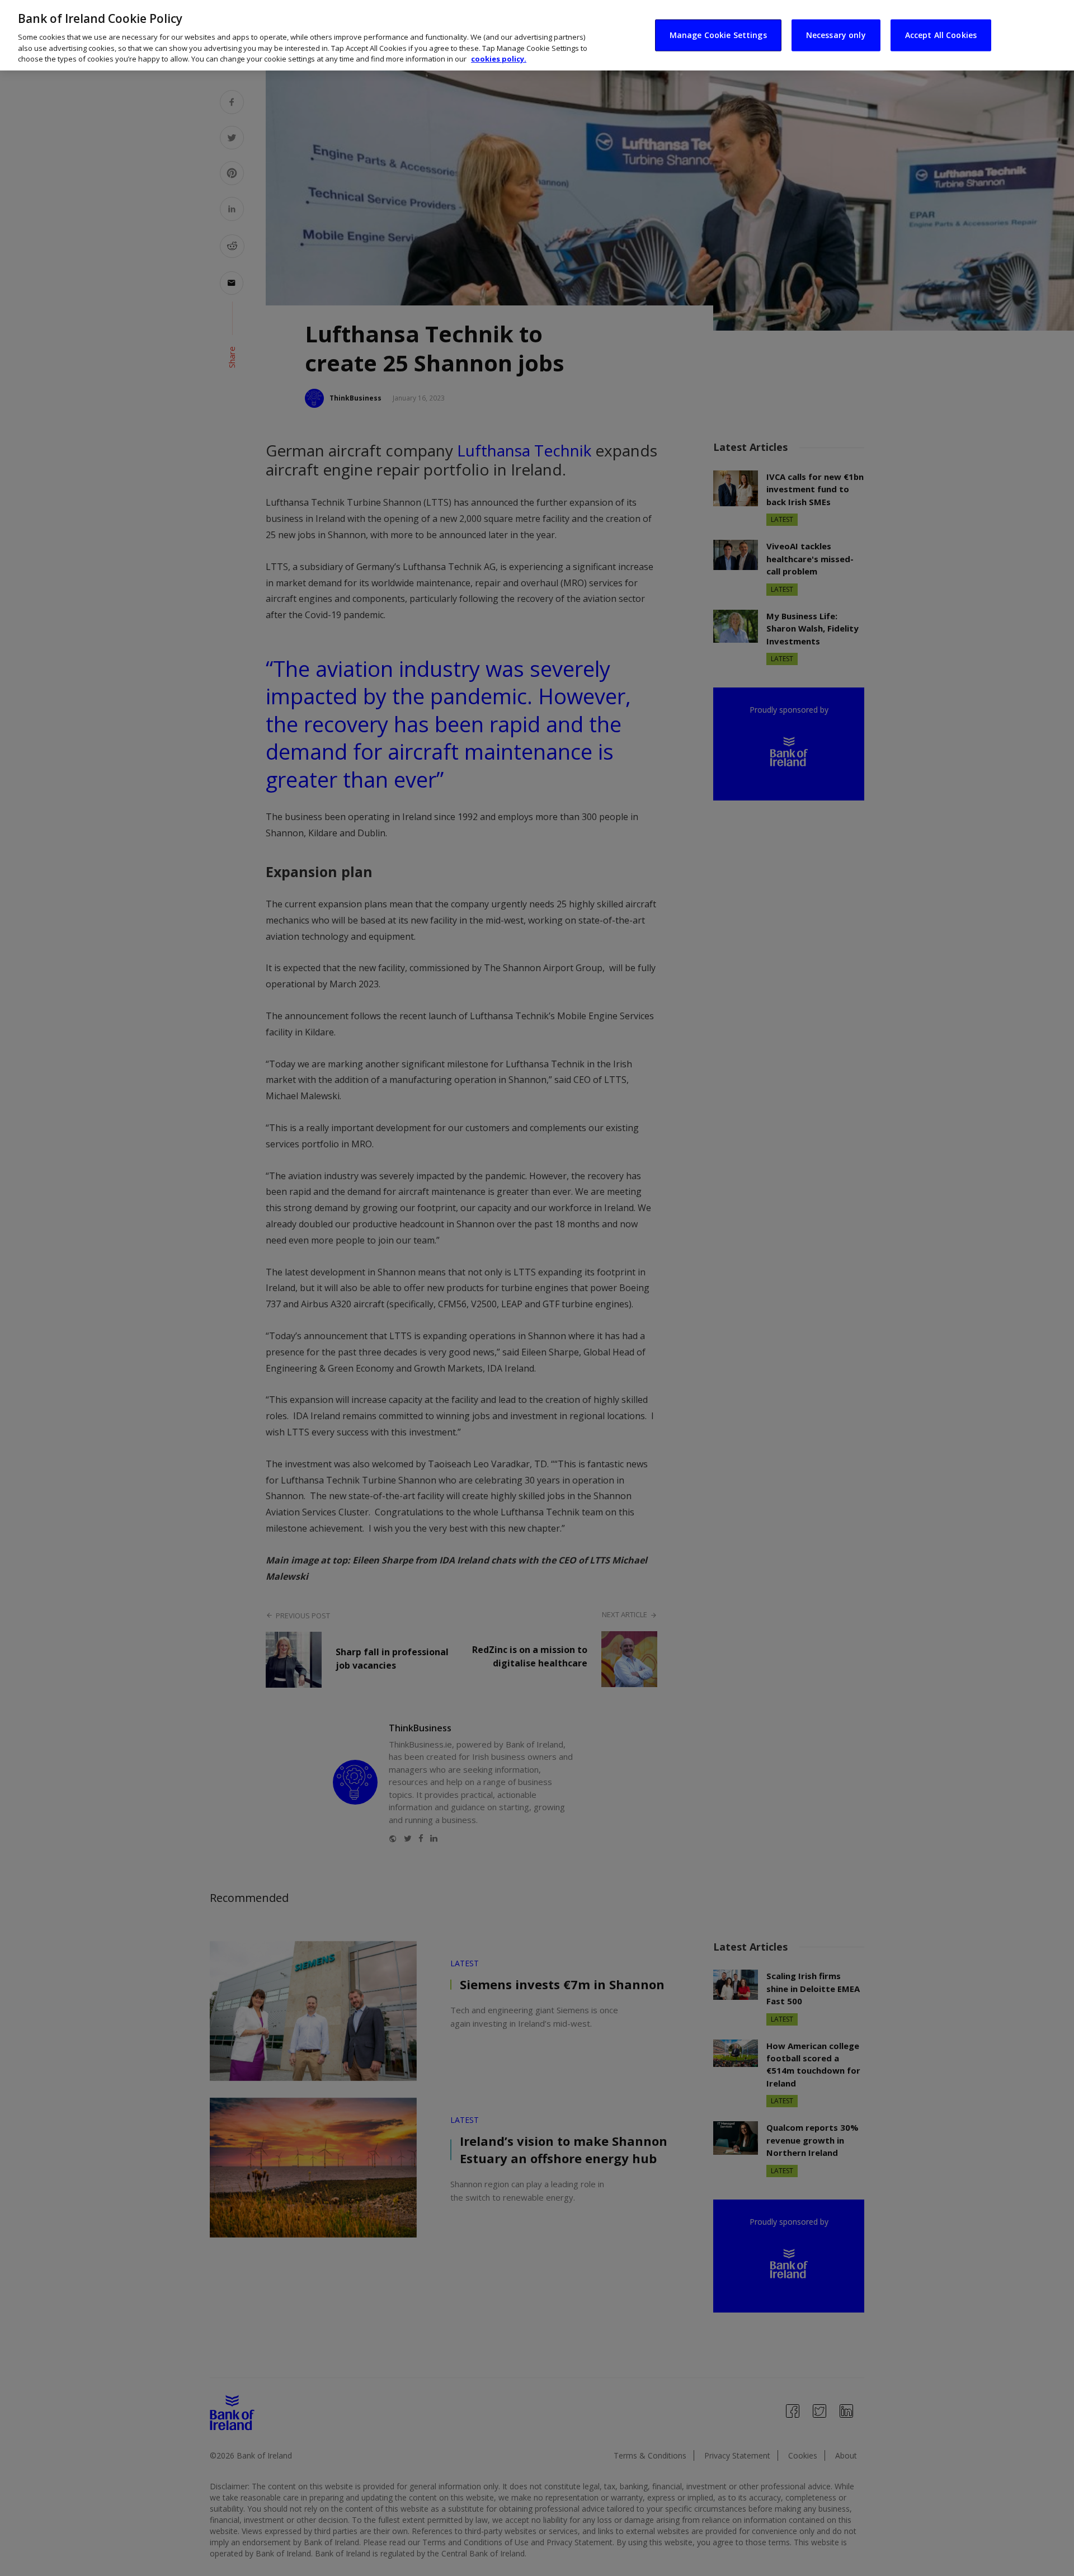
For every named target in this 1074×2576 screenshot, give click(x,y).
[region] (537, 35)
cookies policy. (499, 59)
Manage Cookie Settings (718, 35)
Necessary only (836, 35)
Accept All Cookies (941, 35)
